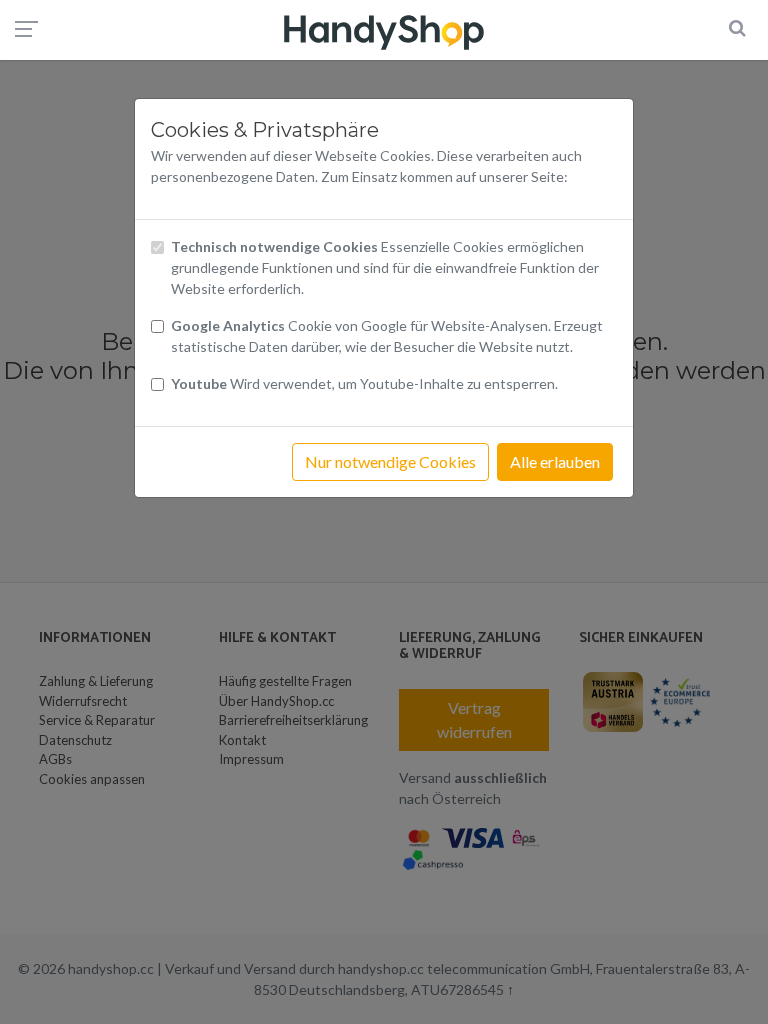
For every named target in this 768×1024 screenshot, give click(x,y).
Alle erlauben (555, 461)
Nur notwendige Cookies (390, 461)
